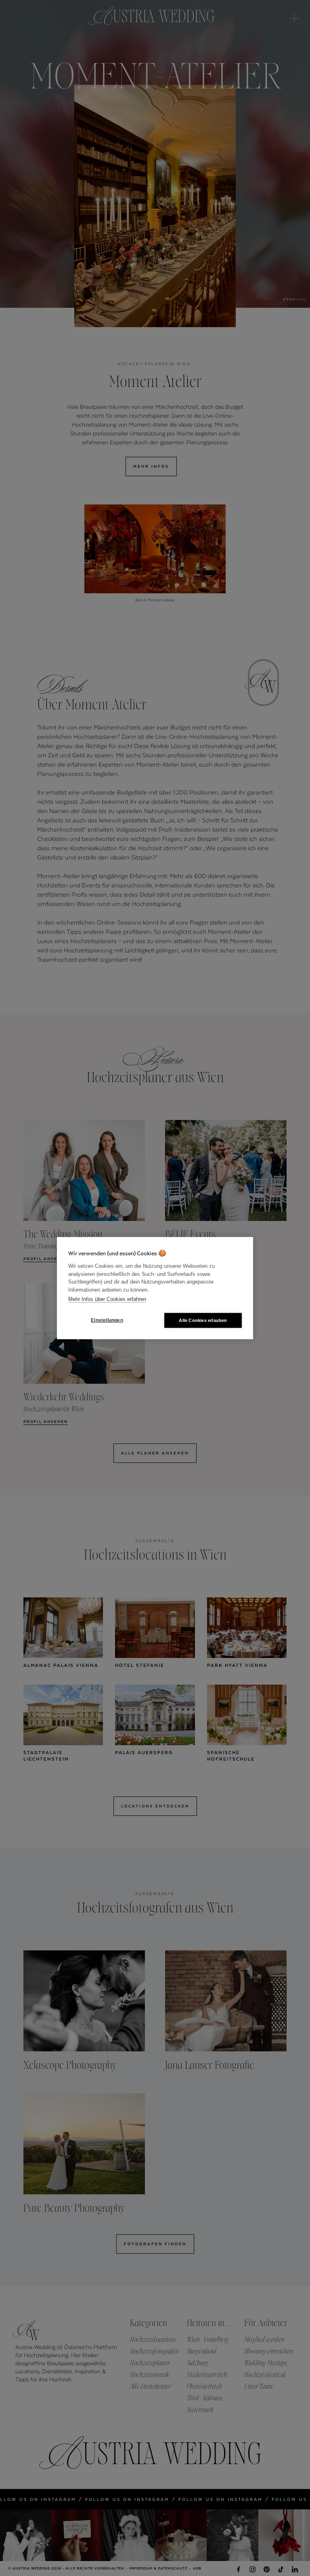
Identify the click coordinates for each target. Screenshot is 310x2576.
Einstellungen (107, 1320)
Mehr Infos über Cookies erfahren (107, 1299)
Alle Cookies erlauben (203, 1320)
